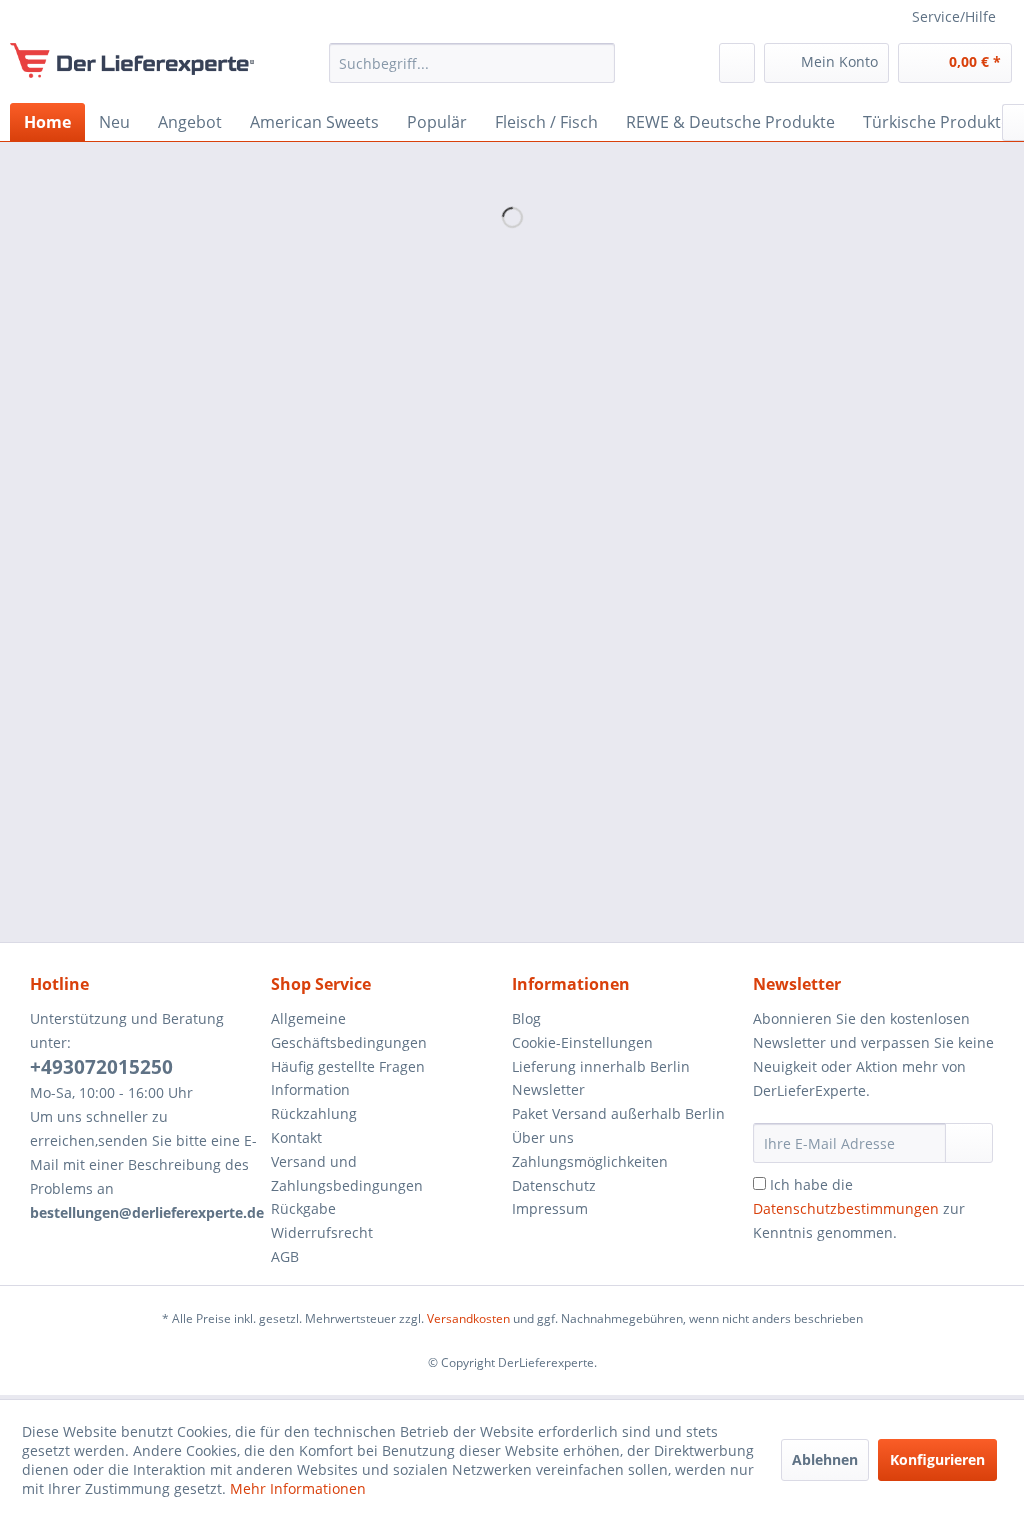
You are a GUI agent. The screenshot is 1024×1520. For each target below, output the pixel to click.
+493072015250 (101, 1067)
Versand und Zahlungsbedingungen (347, 1173)
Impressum (550, 1208)
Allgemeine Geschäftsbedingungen (349, 1030)
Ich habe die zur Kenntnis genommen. (859, 1208)
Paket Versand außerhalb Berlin (618, 1113)
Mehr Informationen (298, 1488)
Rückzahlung (314, 1113)
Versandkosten (468, 1318)
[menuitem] (472, 63)
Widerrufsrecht (322, 1232)
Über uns (543, 1137)
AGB (285, 1256)
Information (310, 1089)
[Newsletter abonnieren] (969, 1143)
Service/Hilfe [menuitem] (954, 16)
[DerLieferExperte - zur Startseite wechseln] (132, 68)
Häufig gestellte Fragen (348, 1066)
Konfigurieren (937, 1459)
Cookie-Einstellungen (582, 1042)
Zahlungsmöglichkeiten (590, 1161)
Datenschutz (554, 1185)
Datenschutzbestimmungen (846, 1208)
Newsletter (548, 1089)
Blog (526, 1018)
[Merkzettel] (737, 63)
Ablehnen (825, 1459)
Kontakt (296, 1137)
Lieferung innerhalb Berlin (601, 1066)
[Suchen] (596, 63)
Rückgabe (303, 1208)
